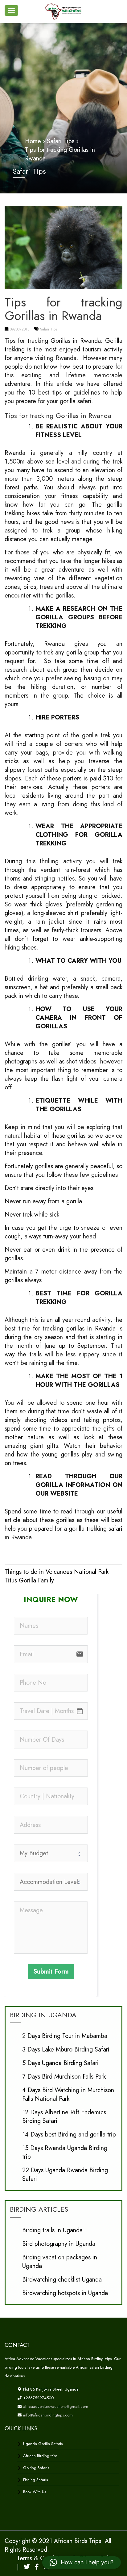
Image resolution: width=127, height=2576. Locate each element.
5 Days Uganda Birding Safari (60, 2063)
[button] (82, 2562)
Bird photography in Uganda (59, 2244)
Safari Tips (49, 329)
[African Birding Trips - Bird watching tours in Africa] (65, 11)
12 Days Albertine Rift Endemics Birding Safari (64, 2117)
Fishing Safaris (35, 2480)
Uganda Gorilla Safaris (43, 2444)
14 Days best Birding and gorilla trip (69, 2135)
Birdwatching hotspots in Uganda (65, 2293)
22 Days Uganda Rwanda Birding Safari (65, 2175)
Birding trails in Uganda (52, 2230)
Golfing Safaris (36, 2468)
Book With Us (35, 2492)
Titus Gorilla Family (29, 1580)
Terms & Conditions (43, 2558)
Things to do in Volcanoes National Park (57, 1572)
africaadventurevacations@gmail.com (55, 2406)
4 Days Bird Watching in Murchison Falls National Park (68, 2094)
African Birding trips (40, 2456)
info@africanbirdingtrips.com (47, 2415)
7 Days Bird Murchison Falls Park (64, 2077)
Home (33, 141)
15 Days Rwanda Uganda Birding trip (65, 2152)
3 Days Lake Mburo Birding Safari (66, 2049)
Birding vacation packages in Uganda (60, 2262)
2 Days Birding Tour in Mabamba (65, 2036)
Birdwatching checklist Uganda (62, 2280)
